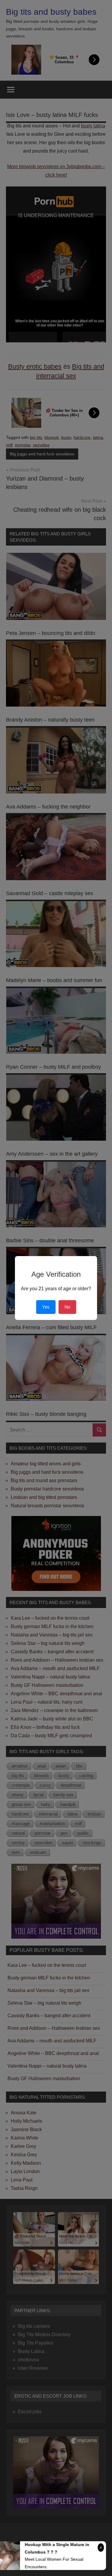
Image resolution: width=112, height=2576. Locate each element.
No (67, 1307)
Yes (46, 1307)
